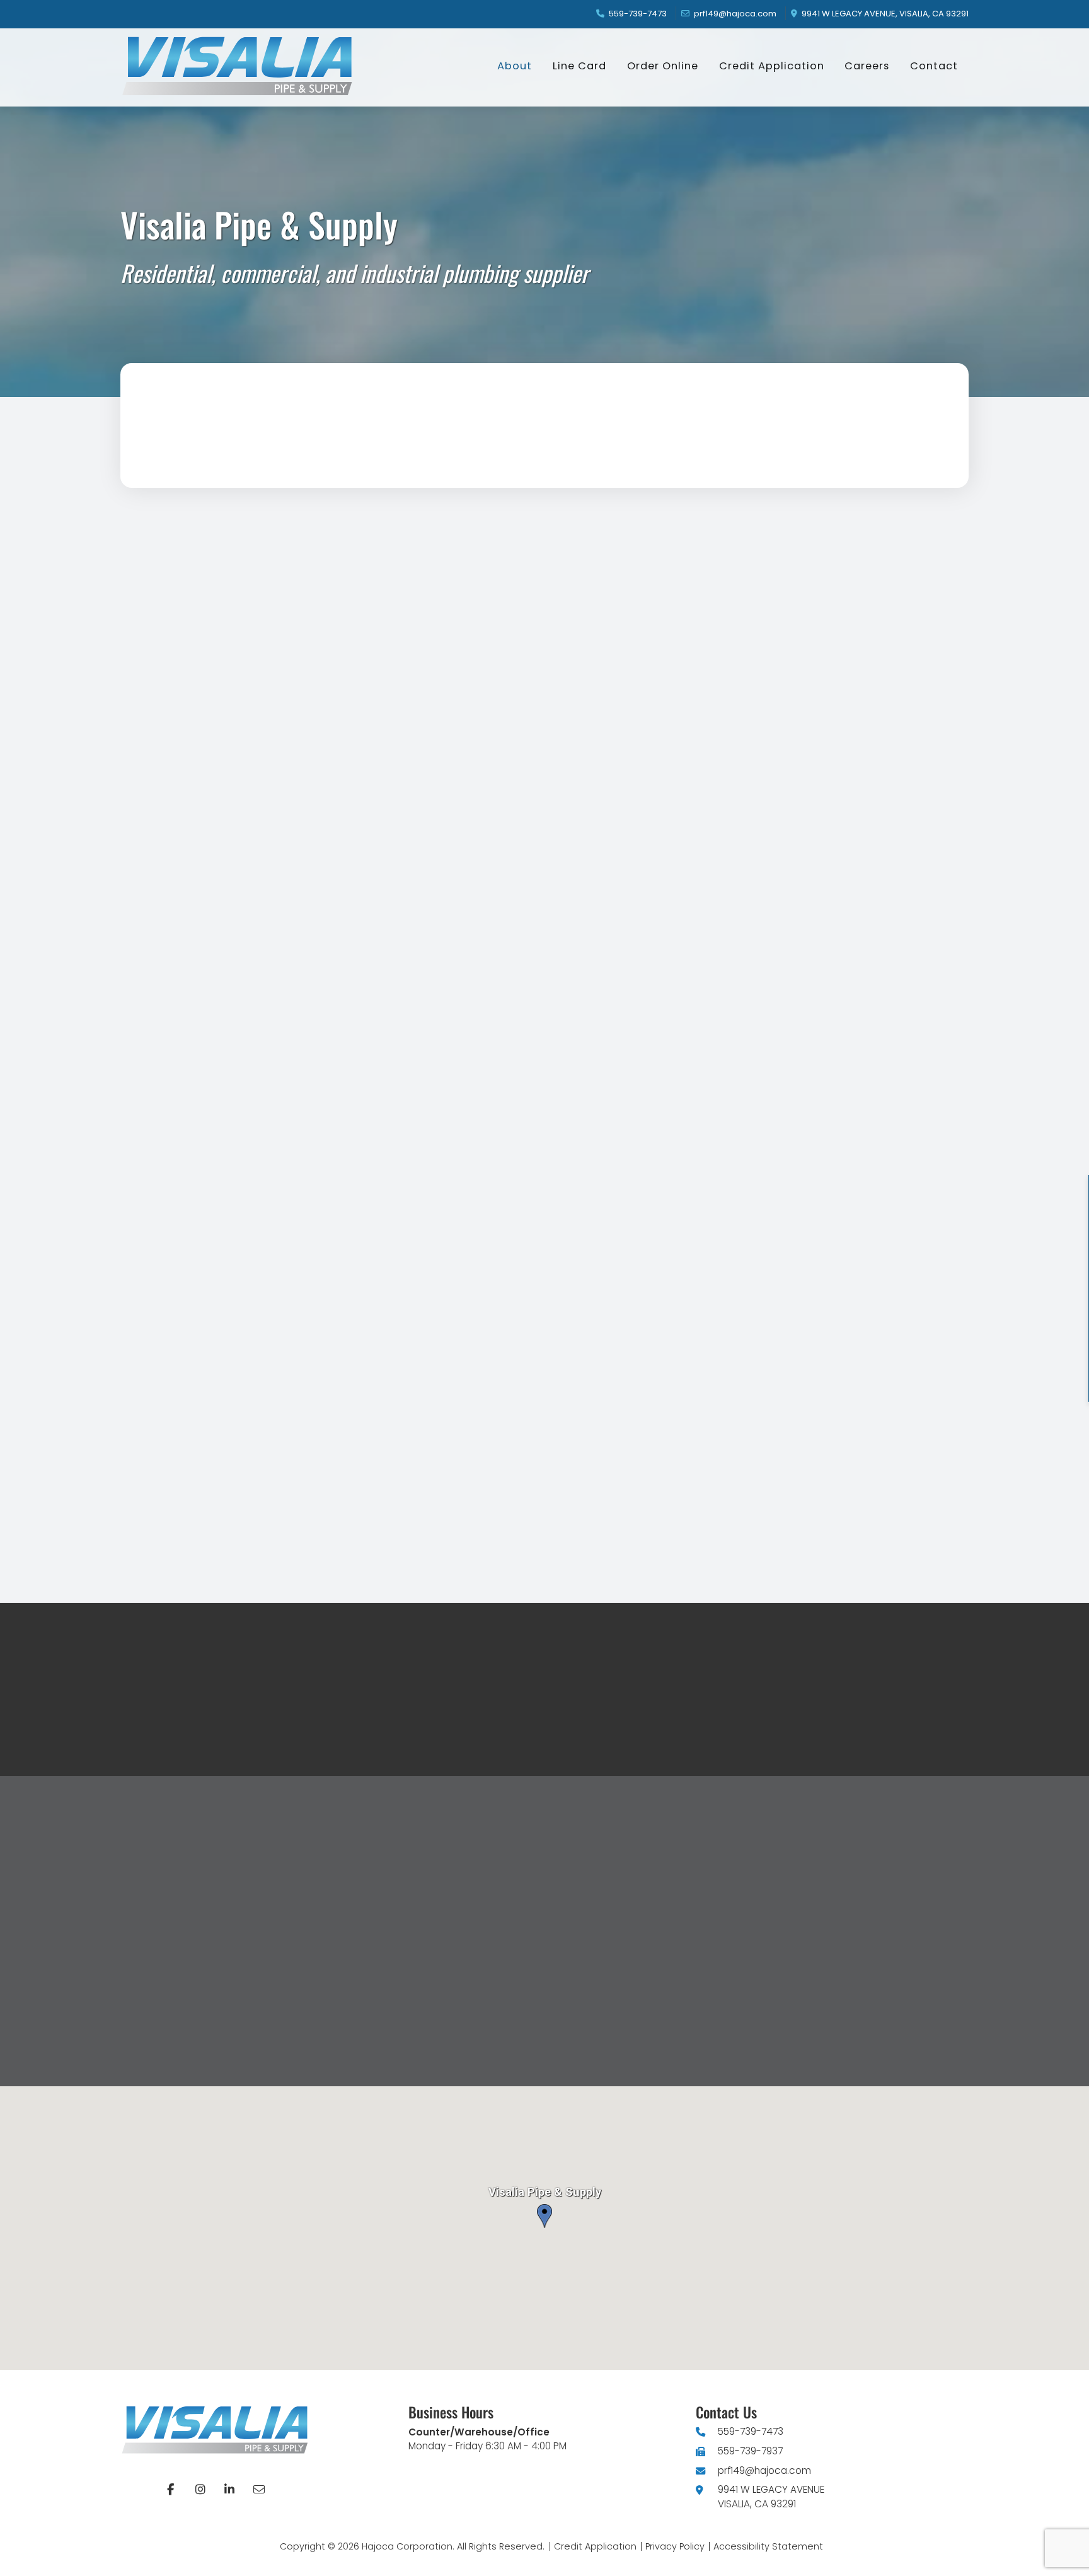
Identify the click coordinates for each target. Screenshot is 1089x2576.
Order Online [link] (244, 1476)
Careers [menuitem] (867, 66)
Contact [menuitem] (934, 66)
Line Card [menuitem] (579, 66)
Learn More (329, 1729)
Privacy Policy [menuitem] (675, 2546)
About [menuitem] (515, 66)
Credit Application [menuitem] (772, 66)
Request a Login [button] (463, 1729)
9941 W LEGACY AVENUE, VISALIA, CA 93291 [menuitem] (885, 14)
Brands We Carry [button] (496, 1476)
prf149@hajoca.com (764, 2470)
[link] (63, 1548)
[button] (636, 1330)
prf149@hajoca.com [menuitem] (735, 14)
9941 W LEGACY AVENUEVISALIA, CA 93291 (771, 2497)
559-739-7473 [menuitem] (638, 14)
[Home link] (246, 66)
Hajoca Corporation (407, 2546)
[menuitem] (171, 2490)
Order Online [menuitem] (663, 66)
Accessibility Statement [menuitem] (768, 2546)
